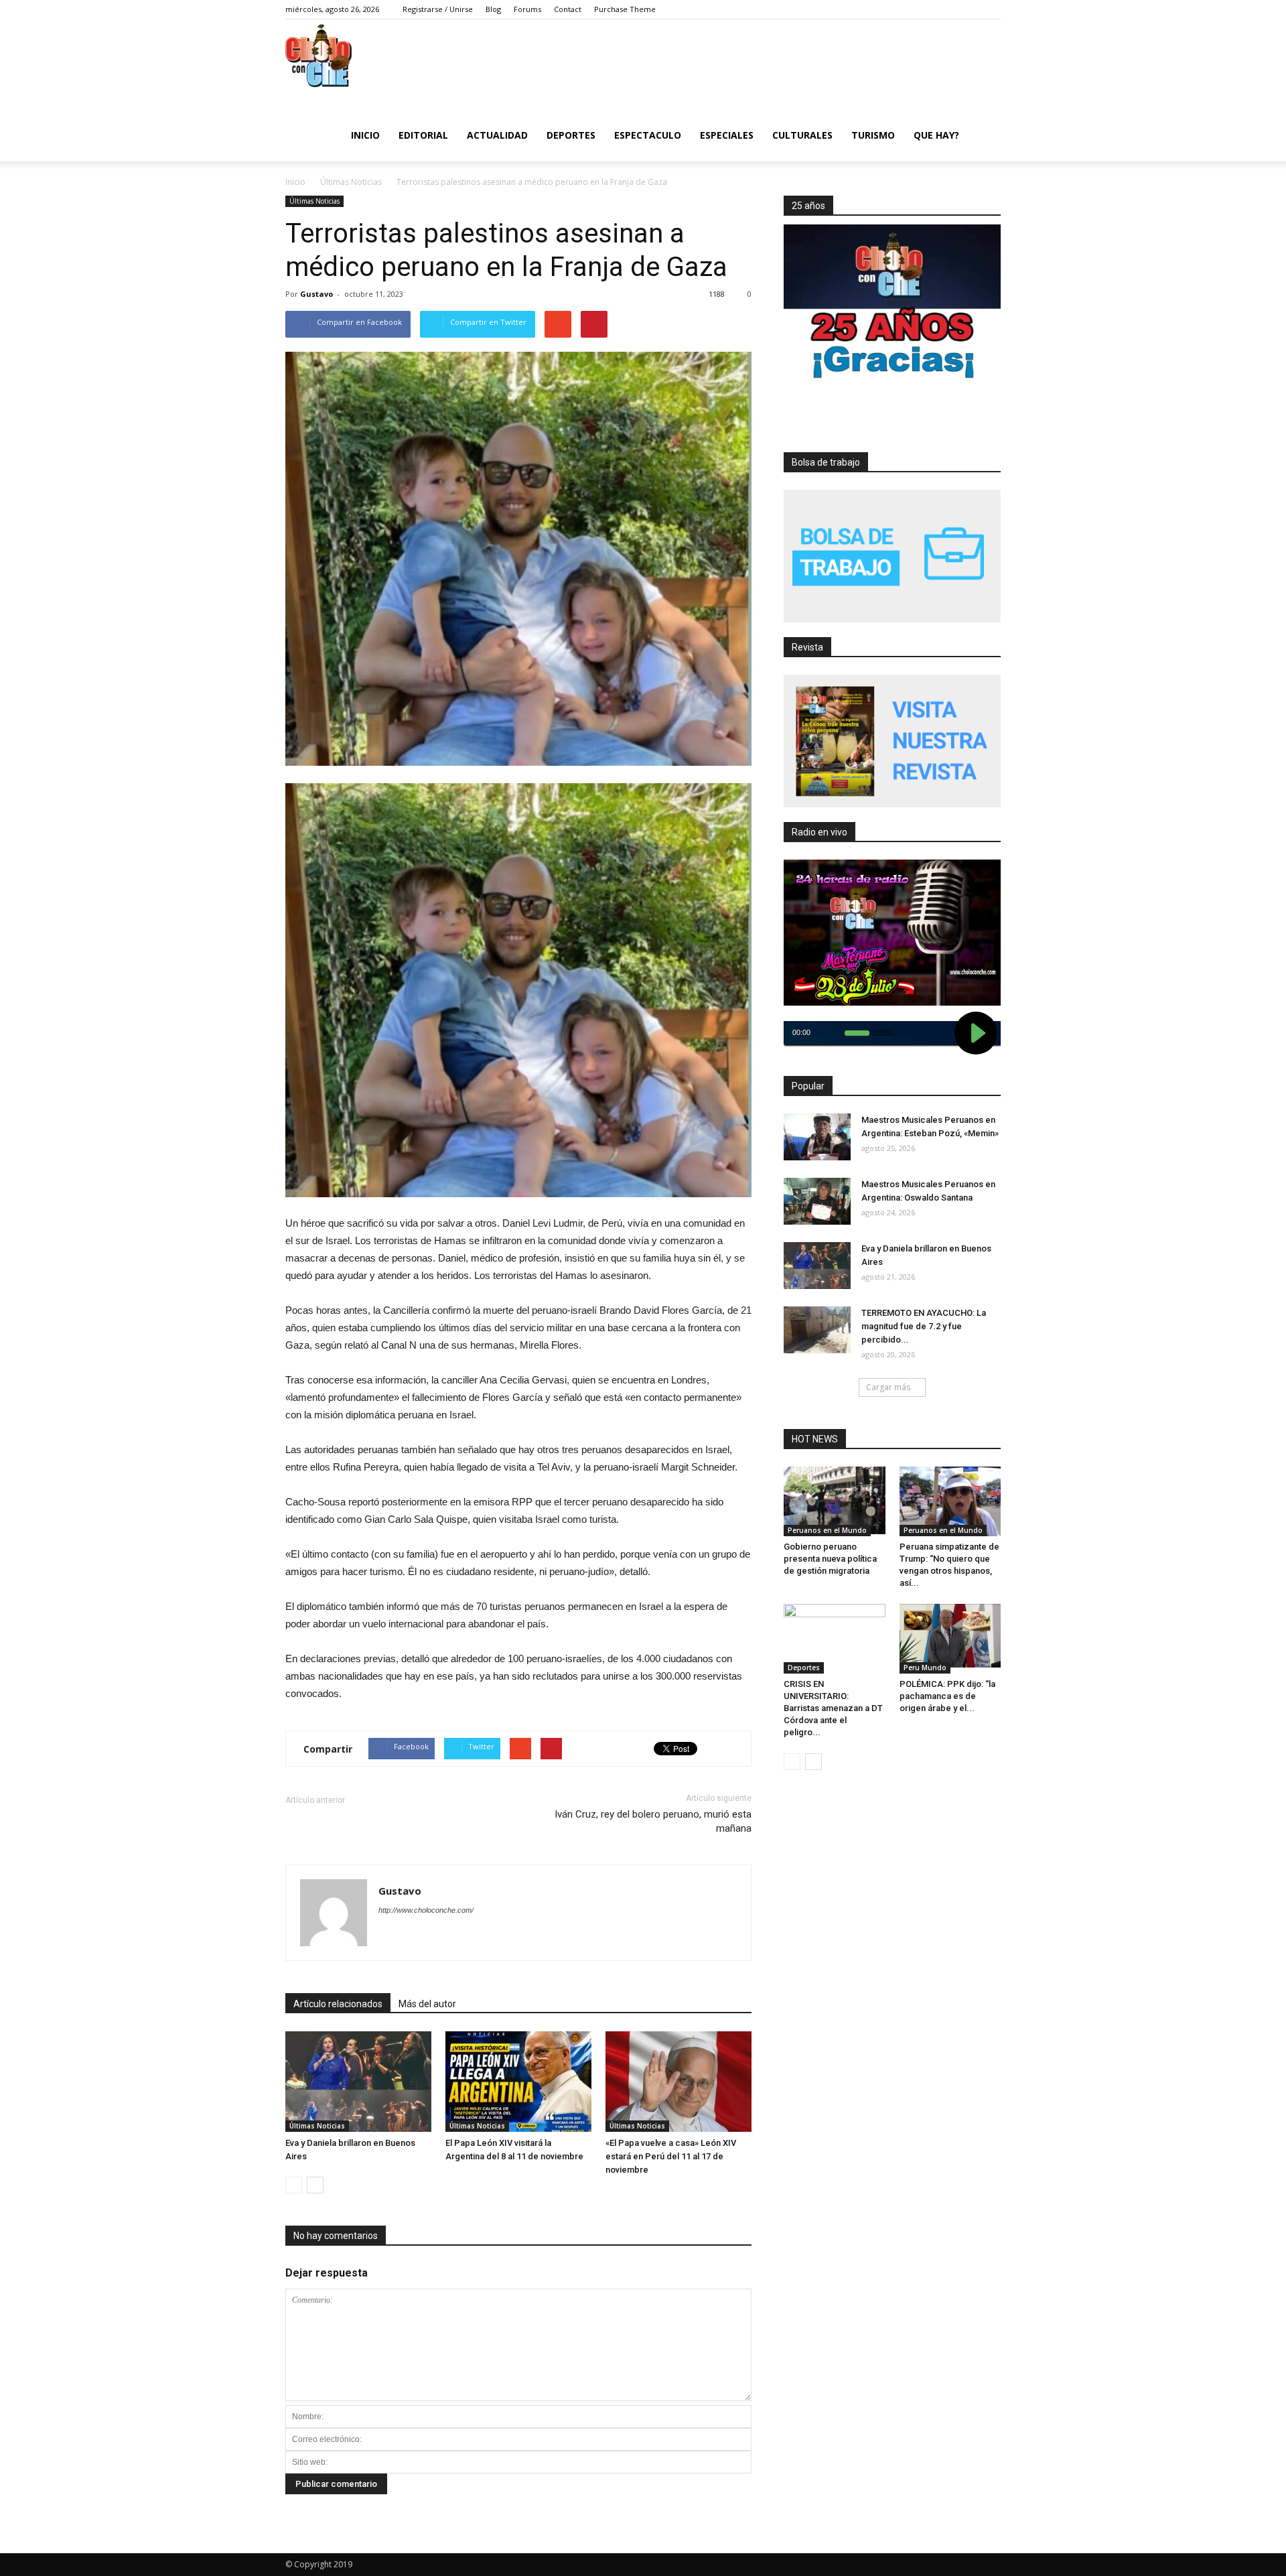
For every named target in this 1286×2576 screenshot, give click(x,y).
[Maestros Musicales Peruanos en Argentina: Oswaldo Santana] (817, 1201)
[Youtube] (991, 9)
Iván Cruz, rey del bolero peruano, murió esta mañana (653, 1821)
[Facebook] (910, 9)
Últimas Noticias (314, 201)
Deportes (571, 135)
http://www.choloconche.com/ (426, 1910)
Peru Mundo (925, 1668)
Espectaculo (648, 135)
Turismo (873, 135)
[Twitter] (930, 9)
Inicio (365, 135)
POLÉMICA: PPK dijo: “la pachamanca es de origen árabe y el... (947, 1696)
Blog (493, 9)
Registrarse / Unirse (438, 9)
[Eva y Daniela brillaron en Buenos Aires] (358, 2082)
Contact (568, 9)
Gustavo (316, 294)
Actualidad (497, 135)
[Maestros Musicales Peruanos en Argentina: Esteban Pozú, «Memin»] (817, 1137)
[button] (985, 134)
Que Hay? (936, 135)
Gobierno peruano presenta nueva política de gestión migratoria (830, 1559)
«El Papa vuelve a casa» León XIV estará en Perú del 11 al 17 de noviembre (671, 2156)
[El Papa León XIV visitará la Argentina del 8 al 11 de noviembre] (518, 2082)
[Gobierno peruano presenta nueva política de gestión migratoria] (835, 1500)
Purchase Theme (625, 9)
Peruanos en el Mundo (827, 1530)
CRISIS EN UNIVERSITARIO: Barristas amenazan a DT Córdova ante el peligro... (833, 1708)
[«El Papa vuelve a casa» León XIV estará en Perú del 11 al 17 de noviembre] (678, 2082)
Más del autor (427, 2004)
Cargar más (888, 1387)
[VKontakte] (971, 9)
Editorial (423, 135)
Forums (527, 9)
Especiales (727, 135)
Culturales (802, 135)
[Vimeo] (950, 9)
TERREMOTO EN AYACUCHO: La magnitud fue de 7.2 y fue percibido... (924, 1326)
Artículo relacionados (338, 2004)
